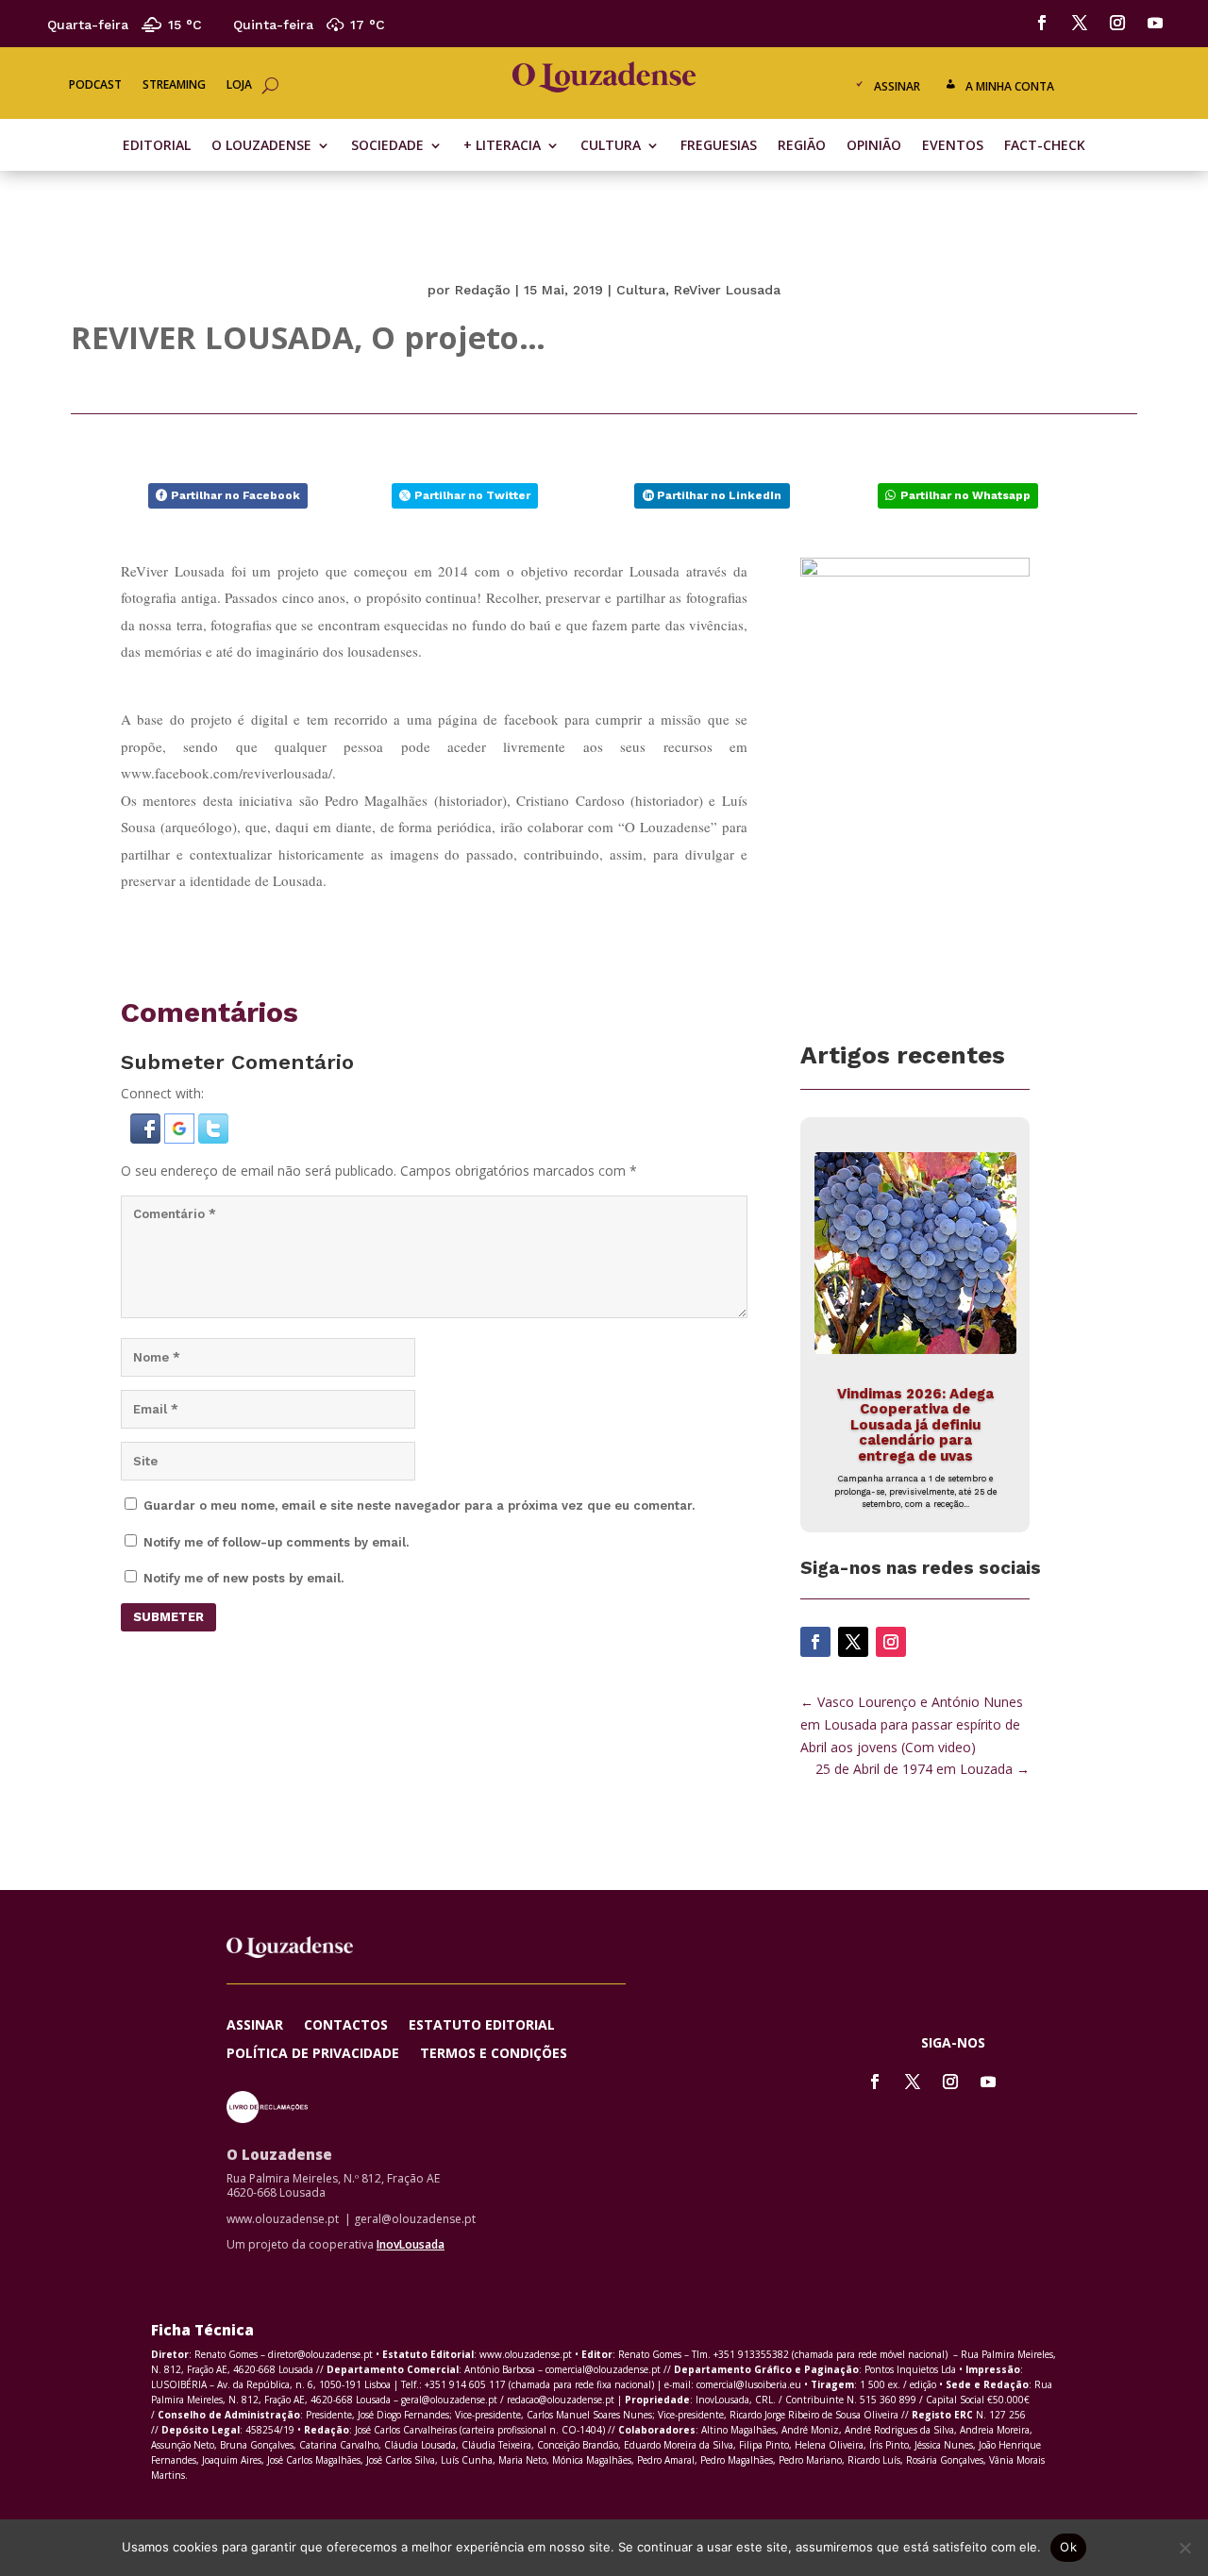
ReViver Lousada (727, 290)
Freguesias (719, 146)
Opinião (874, 146)
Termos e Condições (494, 2054)
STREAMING (174, 85)
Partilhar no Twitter (472, 495)
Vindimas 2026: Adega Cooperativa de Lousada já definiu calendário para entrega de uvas (915, 1425)
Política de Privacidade (313, 2054)
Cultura (611, 146)
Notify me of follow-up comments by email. (276, 1542)
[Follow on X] (1080, 23)
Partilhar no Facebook (235, 495)
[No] (1184, 2548)
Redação (483, 290)
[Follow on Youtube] (1155, 23)
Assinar (897, 86)
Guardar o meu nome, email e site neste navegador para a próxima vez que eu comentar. (419, 1505)
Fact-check (1045, 146)
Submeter (168, 1617)
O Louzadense (261, 146)
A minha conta (1010, 86)
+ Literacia (502, 146)
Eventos (953, 146)
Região (802, 146)
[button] (147, 1138)
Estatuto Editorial (482, 2026)
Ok (1068, 2547)
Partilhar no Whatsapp (965, 495)
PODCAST (95, 85)
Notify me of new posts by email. (243, 1578)
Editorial (157, 146)
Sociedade (387, 146)
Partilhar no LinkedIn (719, 495)
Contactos (346, 2026)
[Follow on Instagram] (1117, 23)
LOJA (239, 85)
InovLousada (411, 2244)
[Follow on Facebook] (1042, 23)
